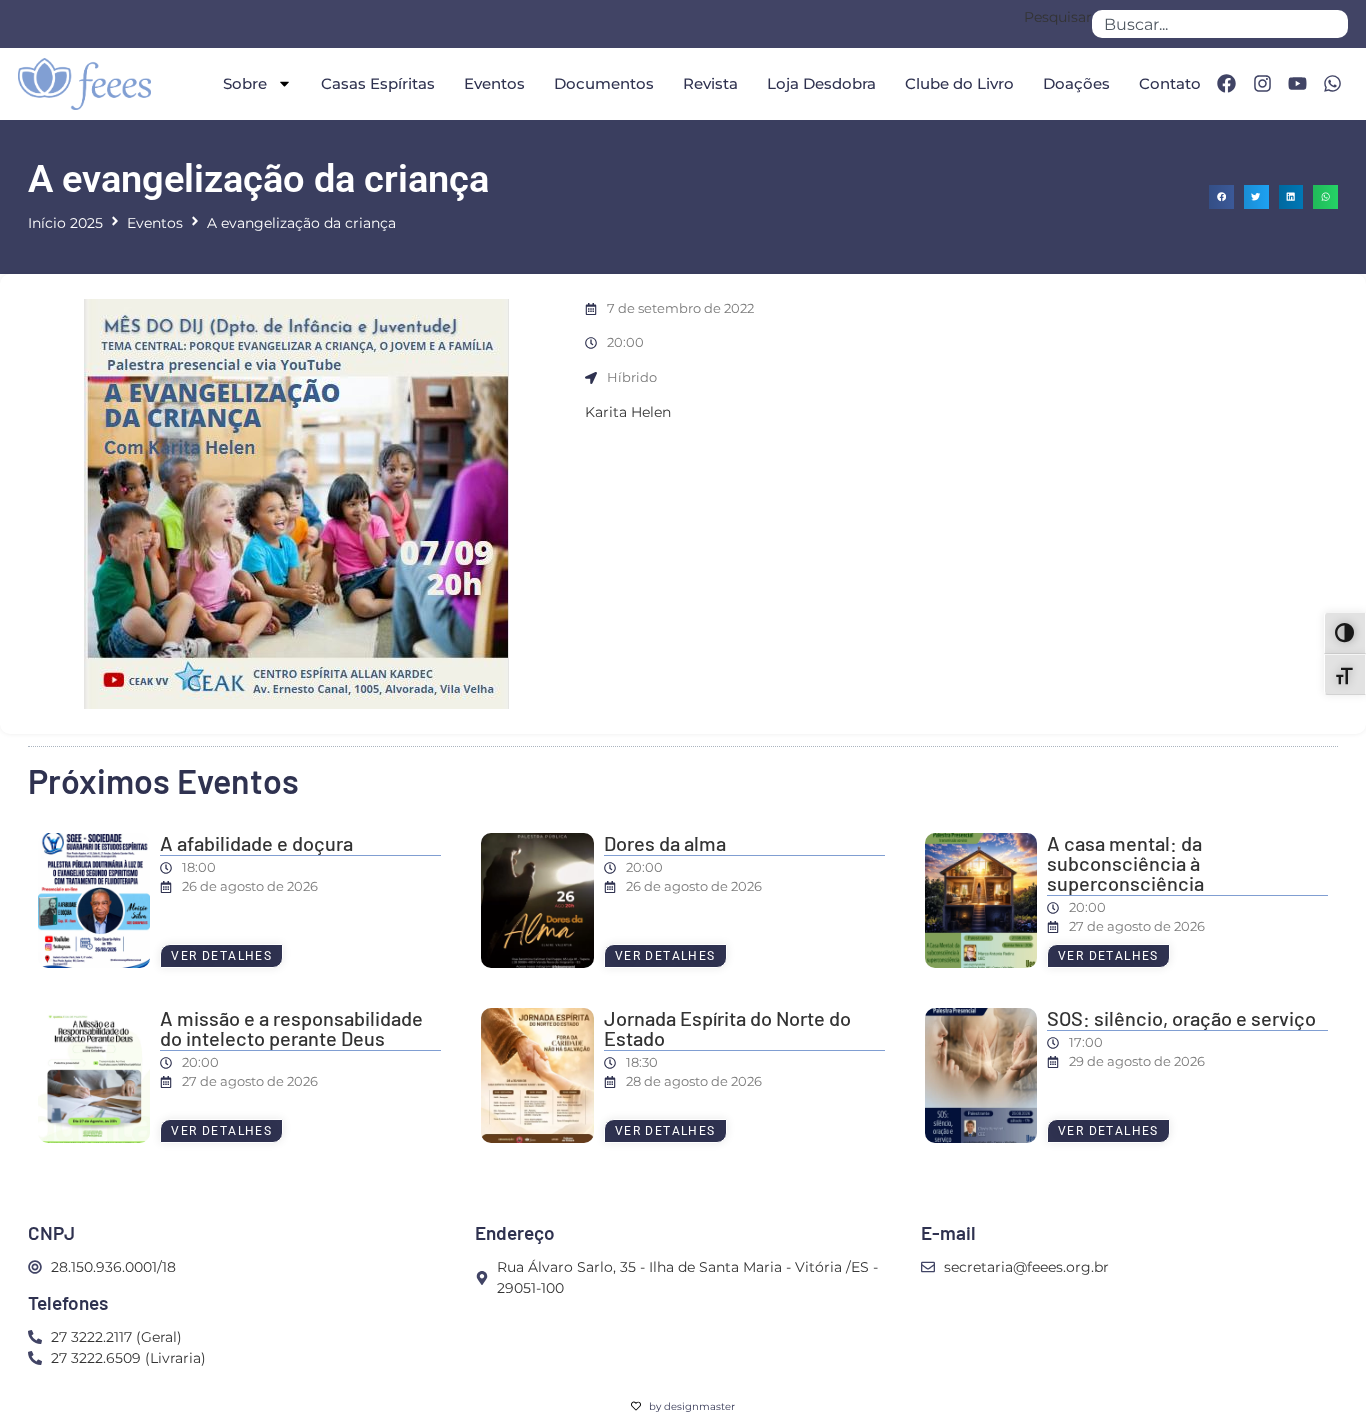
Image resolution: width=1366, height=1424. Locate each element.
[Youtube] (1297, 84)
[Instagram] (1262, 84)
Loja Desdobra (821, 83)
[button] (1221, 197)
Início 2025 (65, 223)
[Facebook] (1226, 84)
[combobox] (1220, 24)
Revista (710, 83)
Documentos (604, 83)
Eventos (494, 83)
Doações (1076, 83)
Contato (1170, 83)
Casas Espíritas (378, 83)
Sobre (245, 83)
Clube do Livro (959, 83)
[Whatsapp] (1333, 84)
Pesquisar (1058, 18)
